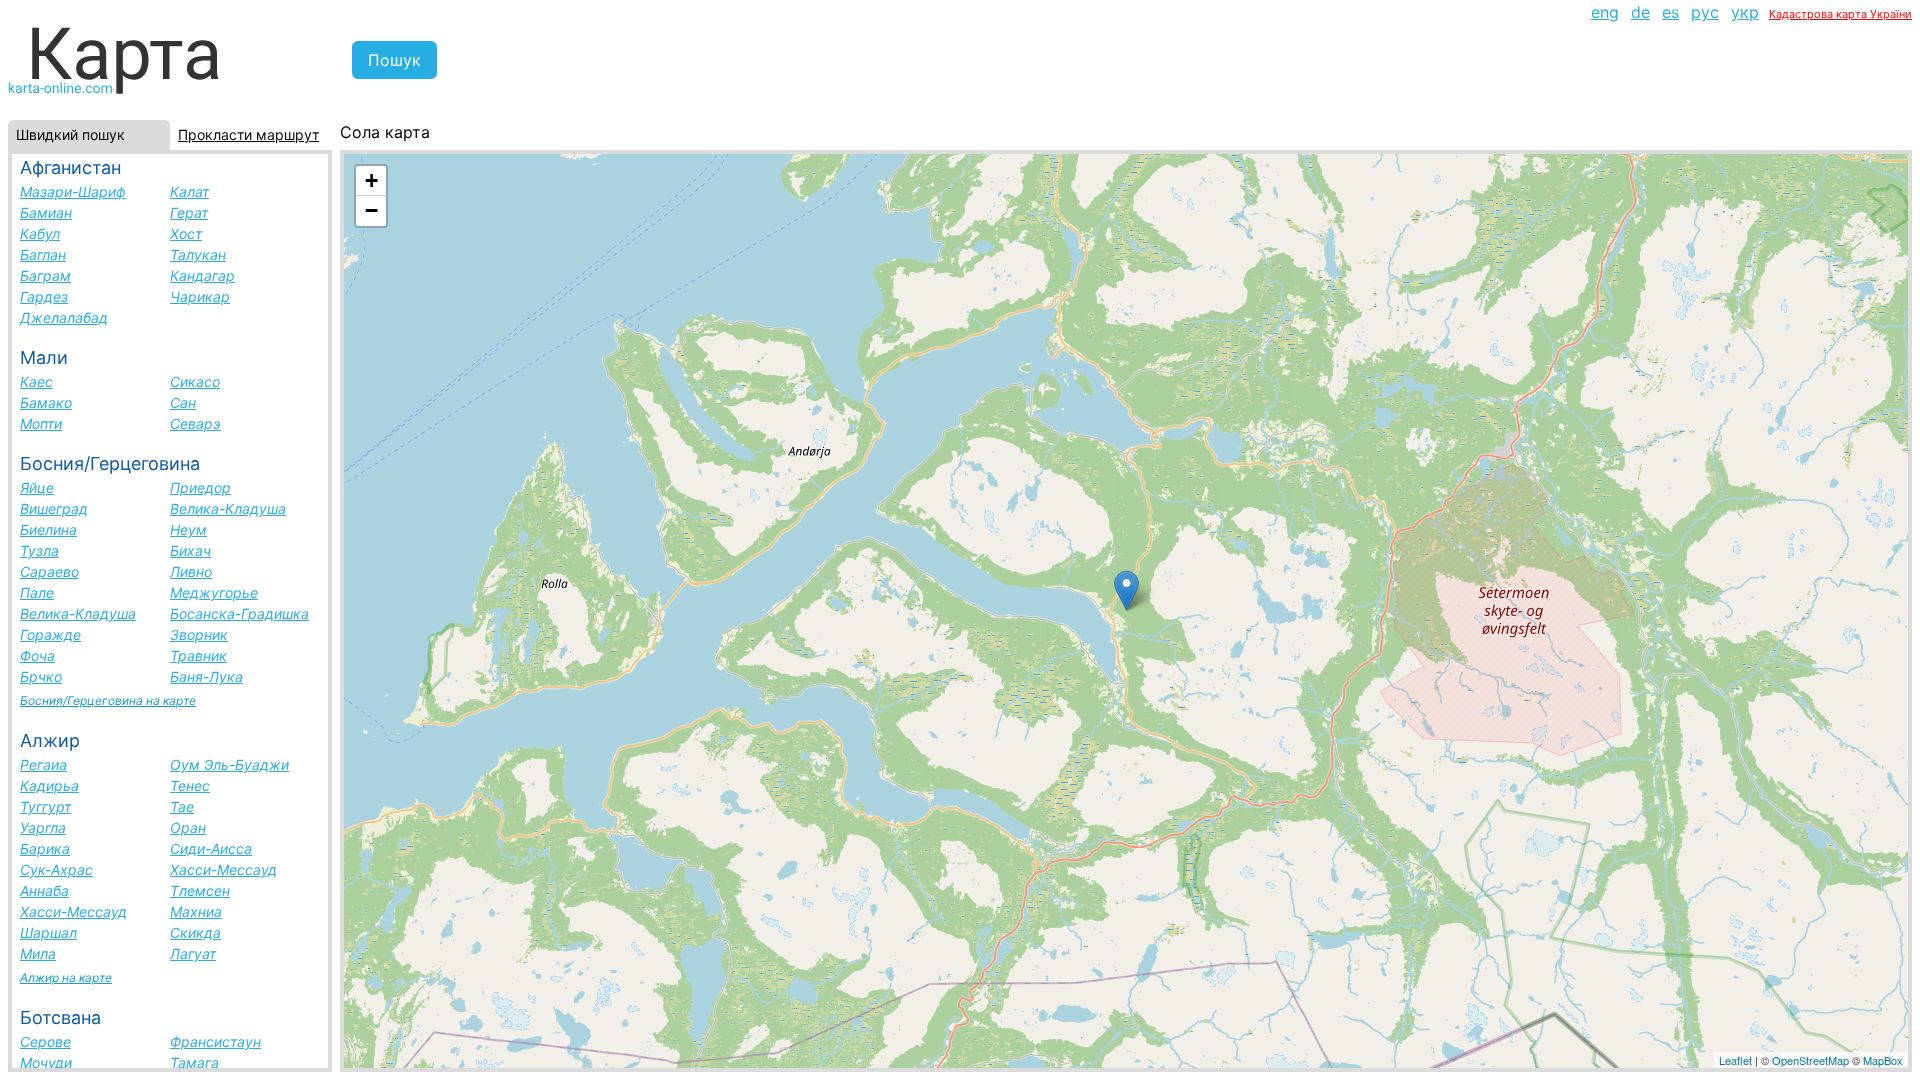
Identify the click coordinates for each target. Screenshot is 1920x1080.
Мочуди (46, 1062)
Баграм (45, 275)
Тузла (39, 550)
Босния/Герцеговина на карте (108, 700)
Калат (189, 191)
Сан (183, 402)
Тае (182, 806)
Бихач (190, 550)
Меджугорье (214, 592)
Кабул (40, 233)
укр (1745, 12)
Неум (188, 529)
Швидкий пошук (70, 134)
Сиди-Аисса (211, 848)
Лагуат (193, 953)
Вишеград (54, 508)
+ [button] (371, 180)
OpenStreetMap (1810, 1060)
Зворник (199, 634)
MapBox (1883, 1060)
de (1640, 12)
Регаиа (43, 764)
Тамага (194, 1062)
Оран (188, 827)
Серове (45, 1041)
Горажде (50, 634)
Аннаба (44, 890)
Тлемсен (200, 890)
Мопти (41, 423)
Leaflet (1735, 1060)
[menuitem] (1605, 12)
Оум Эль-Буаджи (229, 764)
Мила (38, 953)
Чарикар (200, 296)
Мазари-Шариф (73, 191)
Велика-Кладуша (228, 508)
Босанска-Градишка (239, 613)
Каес (36, 381)
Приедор (200, 487)
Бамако (46, 402)
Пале (37, 592)
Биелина (48, 529)
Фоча (37, 655)
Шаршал (48, 932)
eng (1605, 12)
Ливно (191, 571)
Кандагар (202, 275)
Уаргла (43, 827)
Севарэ (195, 423)
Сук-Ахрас (56, 869)
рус (1705, 12)
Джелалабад (64, 317)
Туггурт (45, 806)
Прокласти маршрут (248, 134)
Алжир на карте (66, 977)
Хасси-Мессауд (223, 869)
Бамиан (46, 212)
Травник (198, 655)
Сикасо (195, 381)
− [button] (371, 210)
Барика (45, 848)
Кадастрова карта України (1840, 14)
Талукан (198, 254)
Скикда (195, 932)
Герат (189, 212)
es (1670, 12)
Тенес (190, 785)
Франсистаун (215, 1041)
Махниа (196, 911)
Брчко (41, 676)
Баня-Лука (206, 676)
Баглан (43, 254)
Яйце (37, 487)
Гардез (44, 296)
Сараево (49, 571)
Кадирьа (49, 785)
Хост (186, 233)
